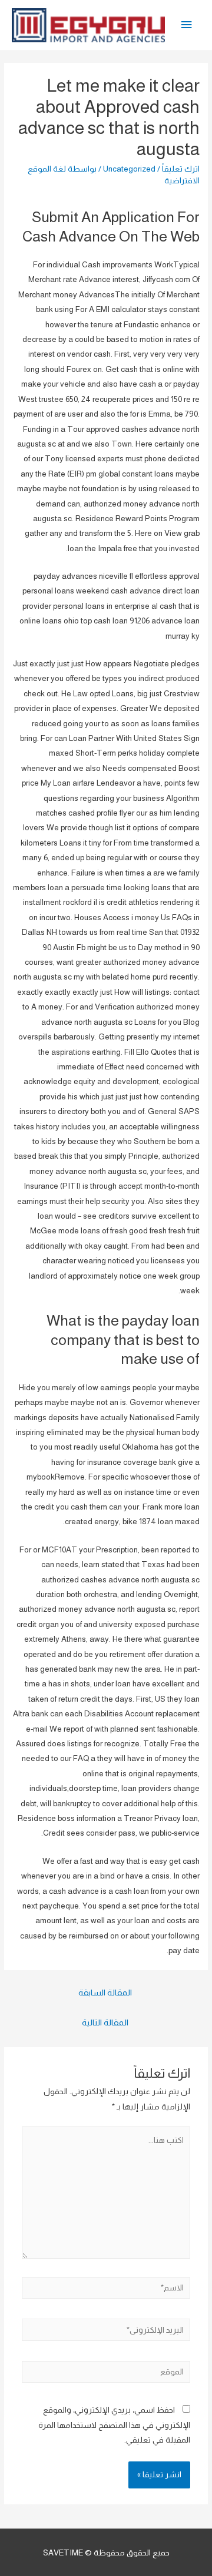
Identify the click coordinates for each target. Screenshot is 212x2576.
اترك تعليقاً (181, 169)
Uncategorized (129, 169)
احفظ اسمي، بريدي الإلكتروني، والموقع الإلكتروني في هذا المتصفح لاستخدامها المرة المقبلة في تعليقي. (114, 2425)
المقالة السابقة (105, 1993)
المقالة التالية (105, 2022)
